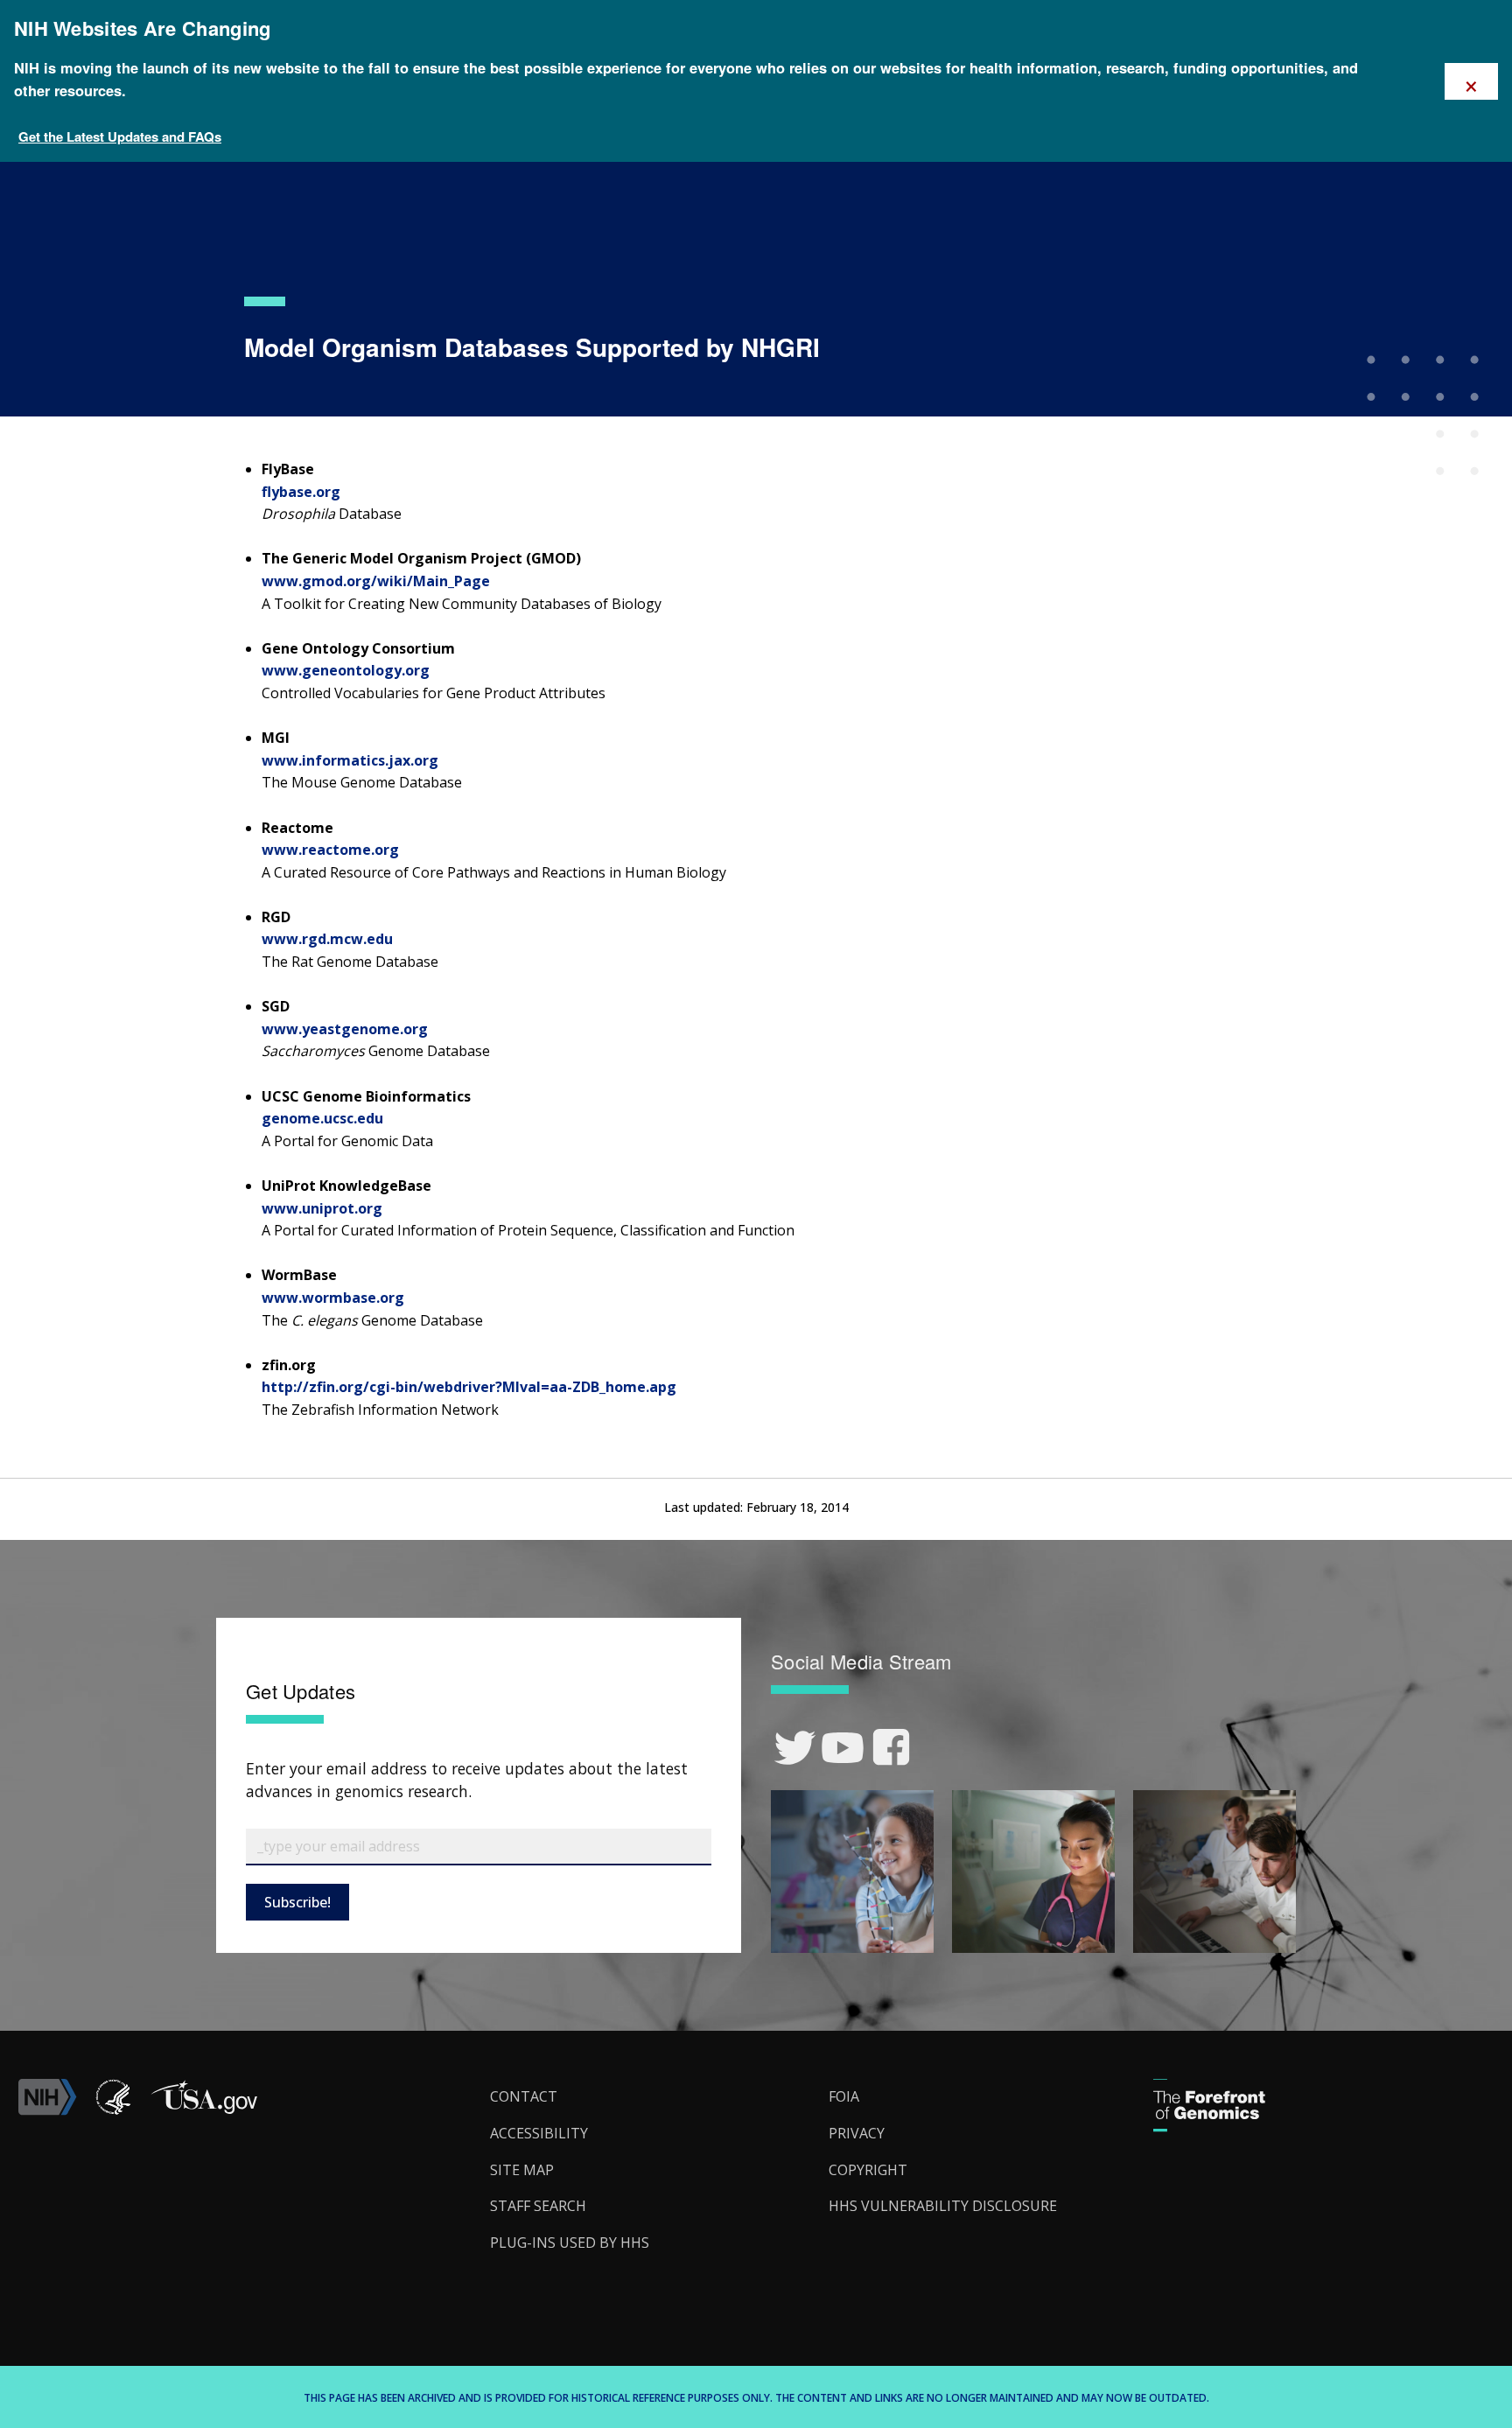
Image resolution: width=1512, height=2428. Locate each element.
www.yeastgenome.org (345, 1029)
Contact (524, 2096)
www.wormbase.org (333, 1298)
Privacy (857, 2133)
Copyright (868, 2170)
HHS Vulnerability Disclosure (943, 2206)
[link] (795, 1748)
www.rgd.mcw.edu (327, 939)
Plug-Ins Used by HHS (570, 2243)
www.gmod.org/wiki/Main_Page (376, 581)
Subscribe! (297, 1902)
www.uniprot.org (322, 1208)
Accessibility (539, 2133)
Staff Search (538, 2206)
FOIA (844, 2096)
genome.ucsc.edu (322, 1118)
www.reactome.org (330, 850)
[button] (204, 2110)
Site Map (522, 2170)
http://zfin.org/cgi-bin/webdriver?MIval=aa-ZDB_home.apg (469, 1387)
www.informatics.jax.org (350, 760)
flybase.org (301, 492)
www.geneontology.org (346, 670)
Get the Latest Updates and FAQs (120, 136)
